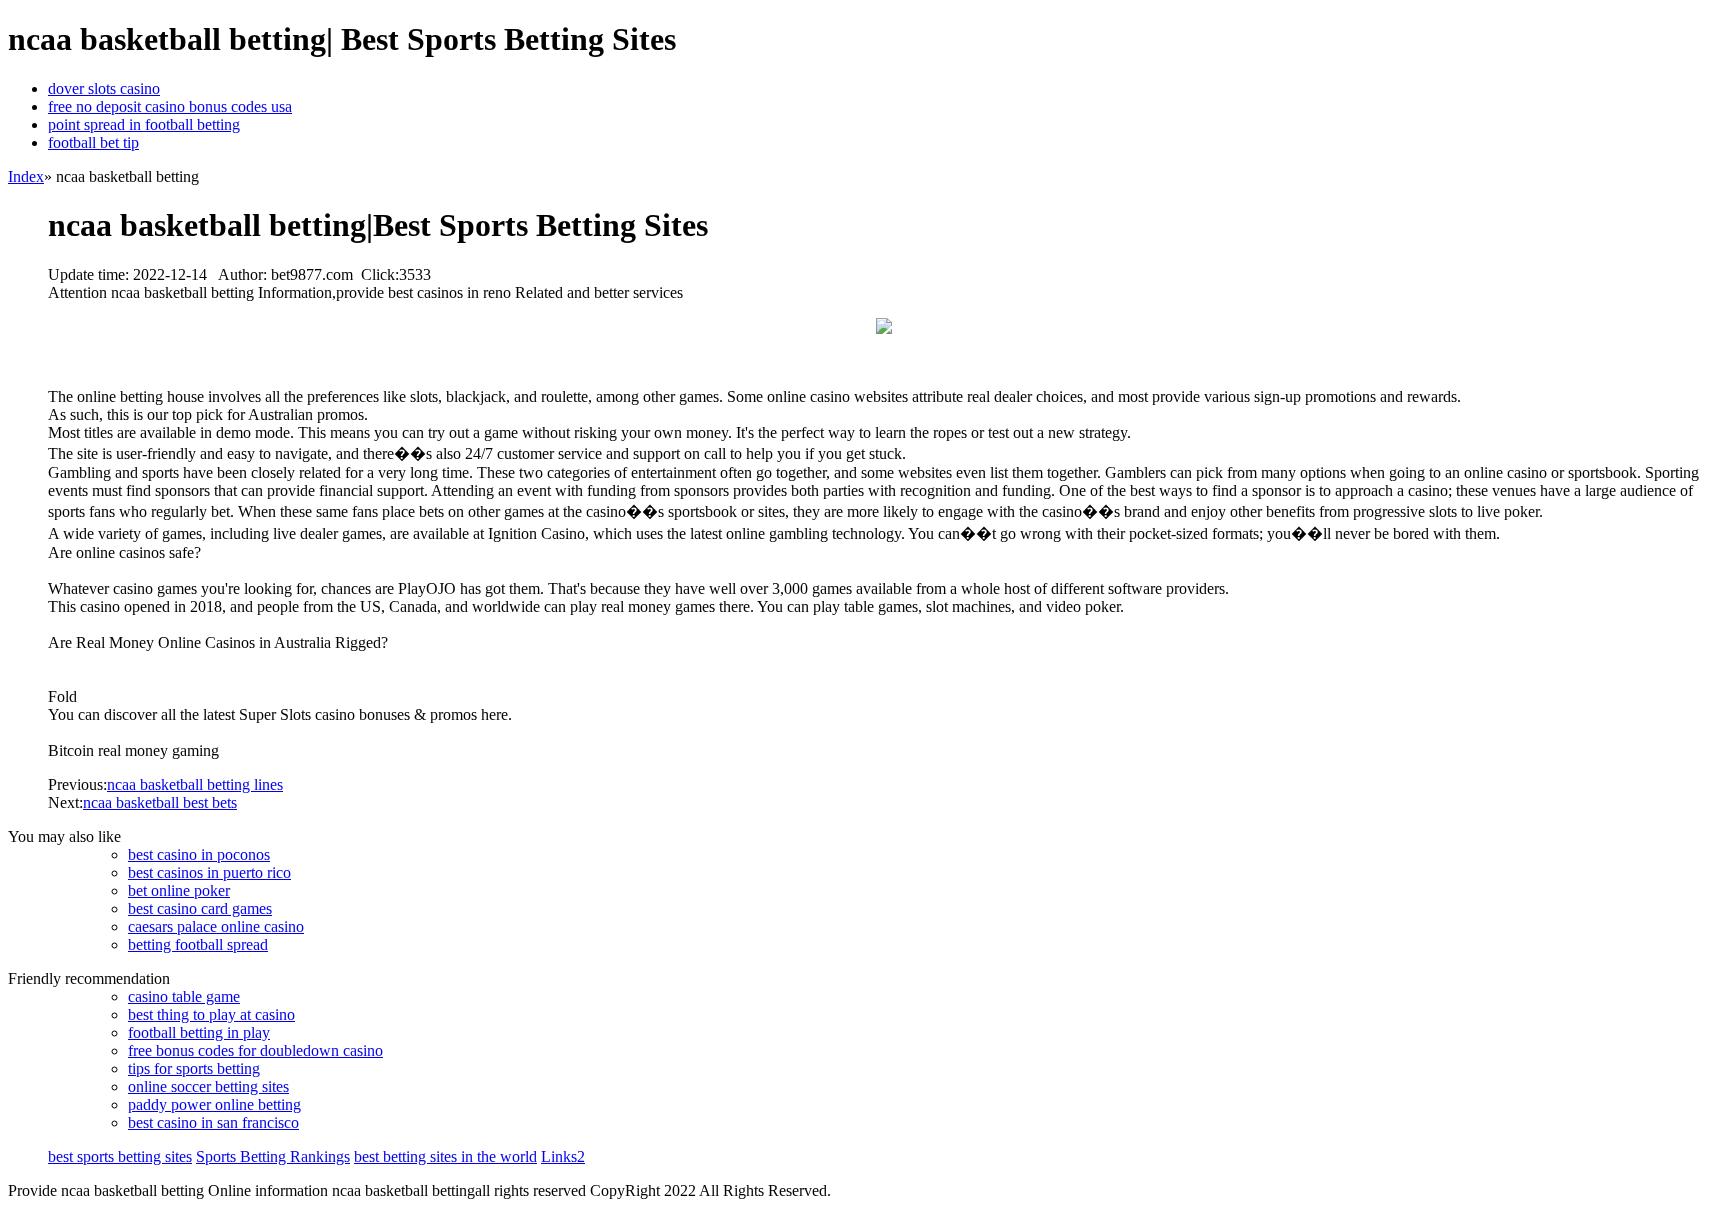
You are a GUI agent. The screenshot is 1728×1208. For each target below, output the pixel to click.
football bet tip (93, 142)
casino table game (184, 996)
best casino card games (200, 908)
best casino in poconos (199, 854)
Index (26, 176)
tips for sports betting (194, 1068)
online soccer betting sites (208, 1086)
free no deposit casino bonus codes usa (170, 106)
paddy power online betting (214, 1104)
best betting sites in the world (445, 1156)
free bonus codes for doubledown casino (255, 1050)
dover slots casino (104, 88)
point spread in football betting (144, 124)
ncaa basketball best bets (160, 802)
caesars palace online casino (216, 926)
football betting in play (199, 1032)
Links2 (563, 1156)
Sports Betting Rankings (273, 1156)
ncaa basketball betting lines (195, 784)
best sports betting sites (120, 1156)
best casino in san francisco (213, 1122)
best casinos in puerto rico (209, 872)
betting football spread (198, 944)
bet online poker (179, 890)
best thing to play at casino (211, 1014)
